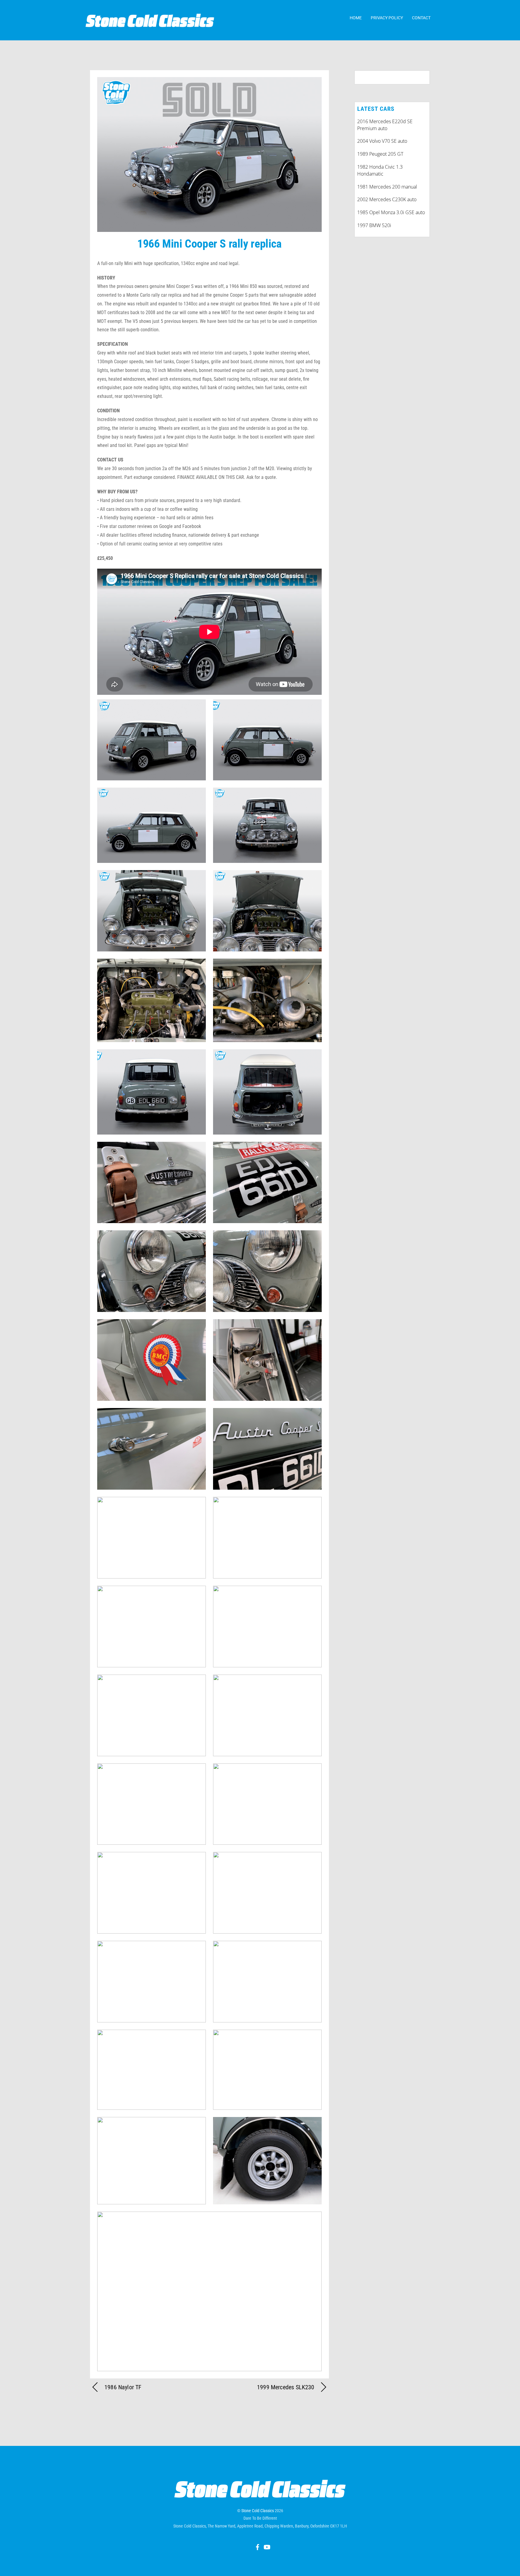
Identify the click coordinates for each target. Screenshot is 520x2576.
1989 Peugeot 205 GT (380, 154)
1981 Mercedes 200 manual (387, 187)
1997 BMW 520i (374, 225)
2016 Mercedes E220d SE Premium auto (385, 125)
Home (356, 18)
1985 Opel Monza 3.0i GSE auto (391, 212)
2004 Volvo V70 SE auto (382, 141)
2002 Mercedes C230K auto (387, 199)
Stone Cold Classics (258, 2511)
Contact (421, 18)
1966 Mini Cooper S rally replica (209, 244)
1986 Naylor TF (123, 2387)
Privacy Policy (387, 18)
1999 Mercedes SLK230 (286, 2387)
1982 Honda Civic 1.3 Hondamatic (380, 170)
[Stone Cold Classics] (150, 24)
